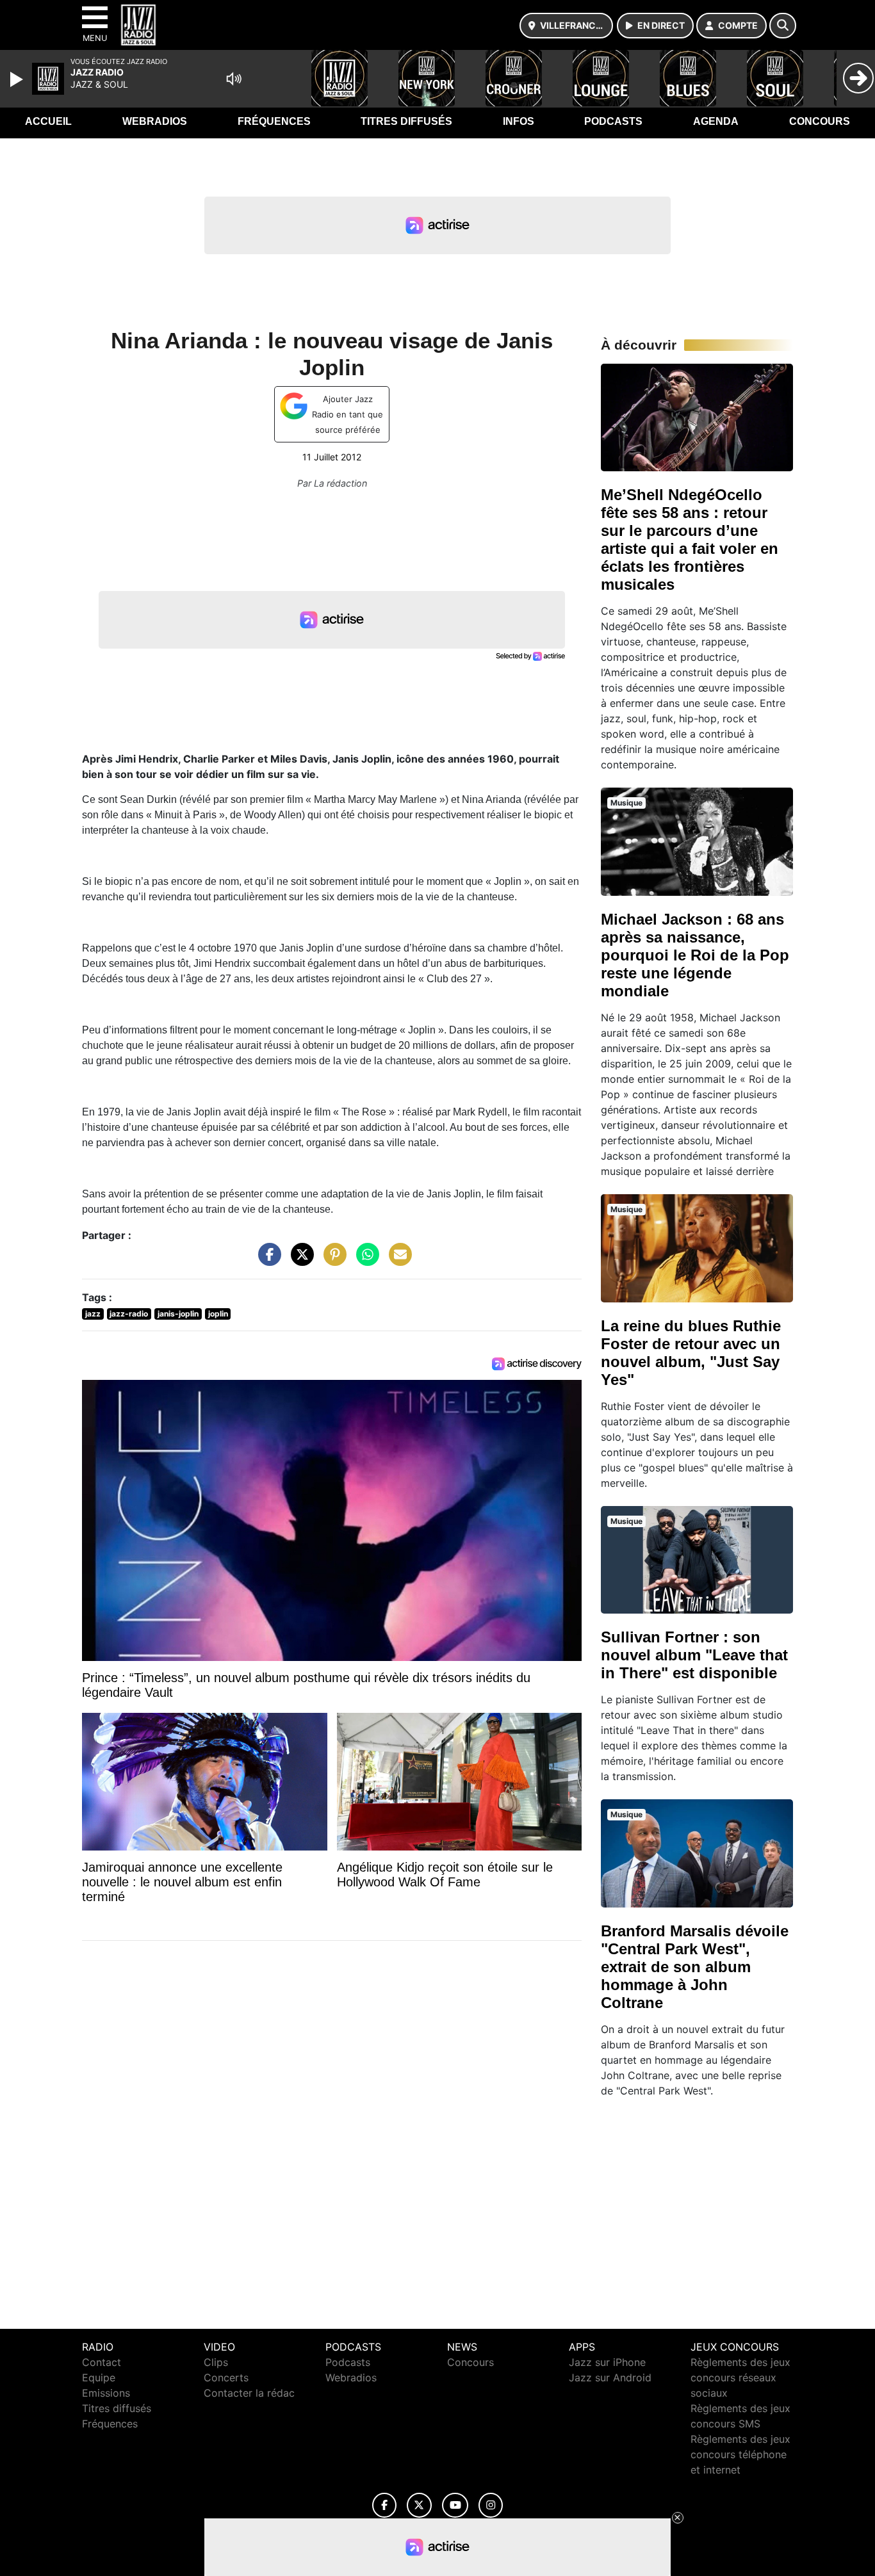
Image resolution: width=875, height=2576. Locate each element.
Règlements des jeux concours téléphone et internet (740, 2454)
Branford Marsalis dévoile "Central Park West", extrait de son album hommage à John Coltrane (695, 1967)
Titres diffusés (406, 121)
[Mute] (234, 79)
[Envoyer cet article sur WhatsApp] (364, 1261)
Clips (216, 2362)
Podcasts (613, 121)
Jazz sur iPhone (607, 2362)
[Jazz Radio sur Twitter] (419, 2505)
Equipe (99, 2378)
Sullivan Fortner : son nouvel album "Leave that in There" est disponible (694, 1655)
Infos (519, 121)
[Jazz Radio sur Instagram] (491, 2505)
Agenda (716, 121)
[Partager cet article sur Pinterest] (332, 1261)
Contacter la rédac (249, 2393)
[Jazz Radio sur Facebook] (384, 2505)
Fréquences (274, 121)
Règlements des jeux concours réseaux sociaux (740, 2378)
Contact (102, 2362)
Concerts (226, 2378)
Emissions (106, 2393)
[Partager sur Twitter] (299, 1261)
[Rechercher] (783, 26)
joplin (218, 1314)
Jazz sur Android (610, 2378)
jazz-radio (129, 1314)
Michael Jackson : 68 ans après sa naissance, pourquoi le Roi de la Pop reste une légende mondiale (695, 955)
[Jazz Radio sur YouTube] (455, 2505)
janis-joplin (178, 1314)
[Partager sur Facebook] (266, 1261)
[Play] (18, 79)
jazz (93, 1314)
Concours (820, 121)
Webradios (155, 121)
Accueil (48, 121)
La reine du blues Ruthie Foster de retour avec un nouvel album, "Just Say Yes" (691, 1353)
